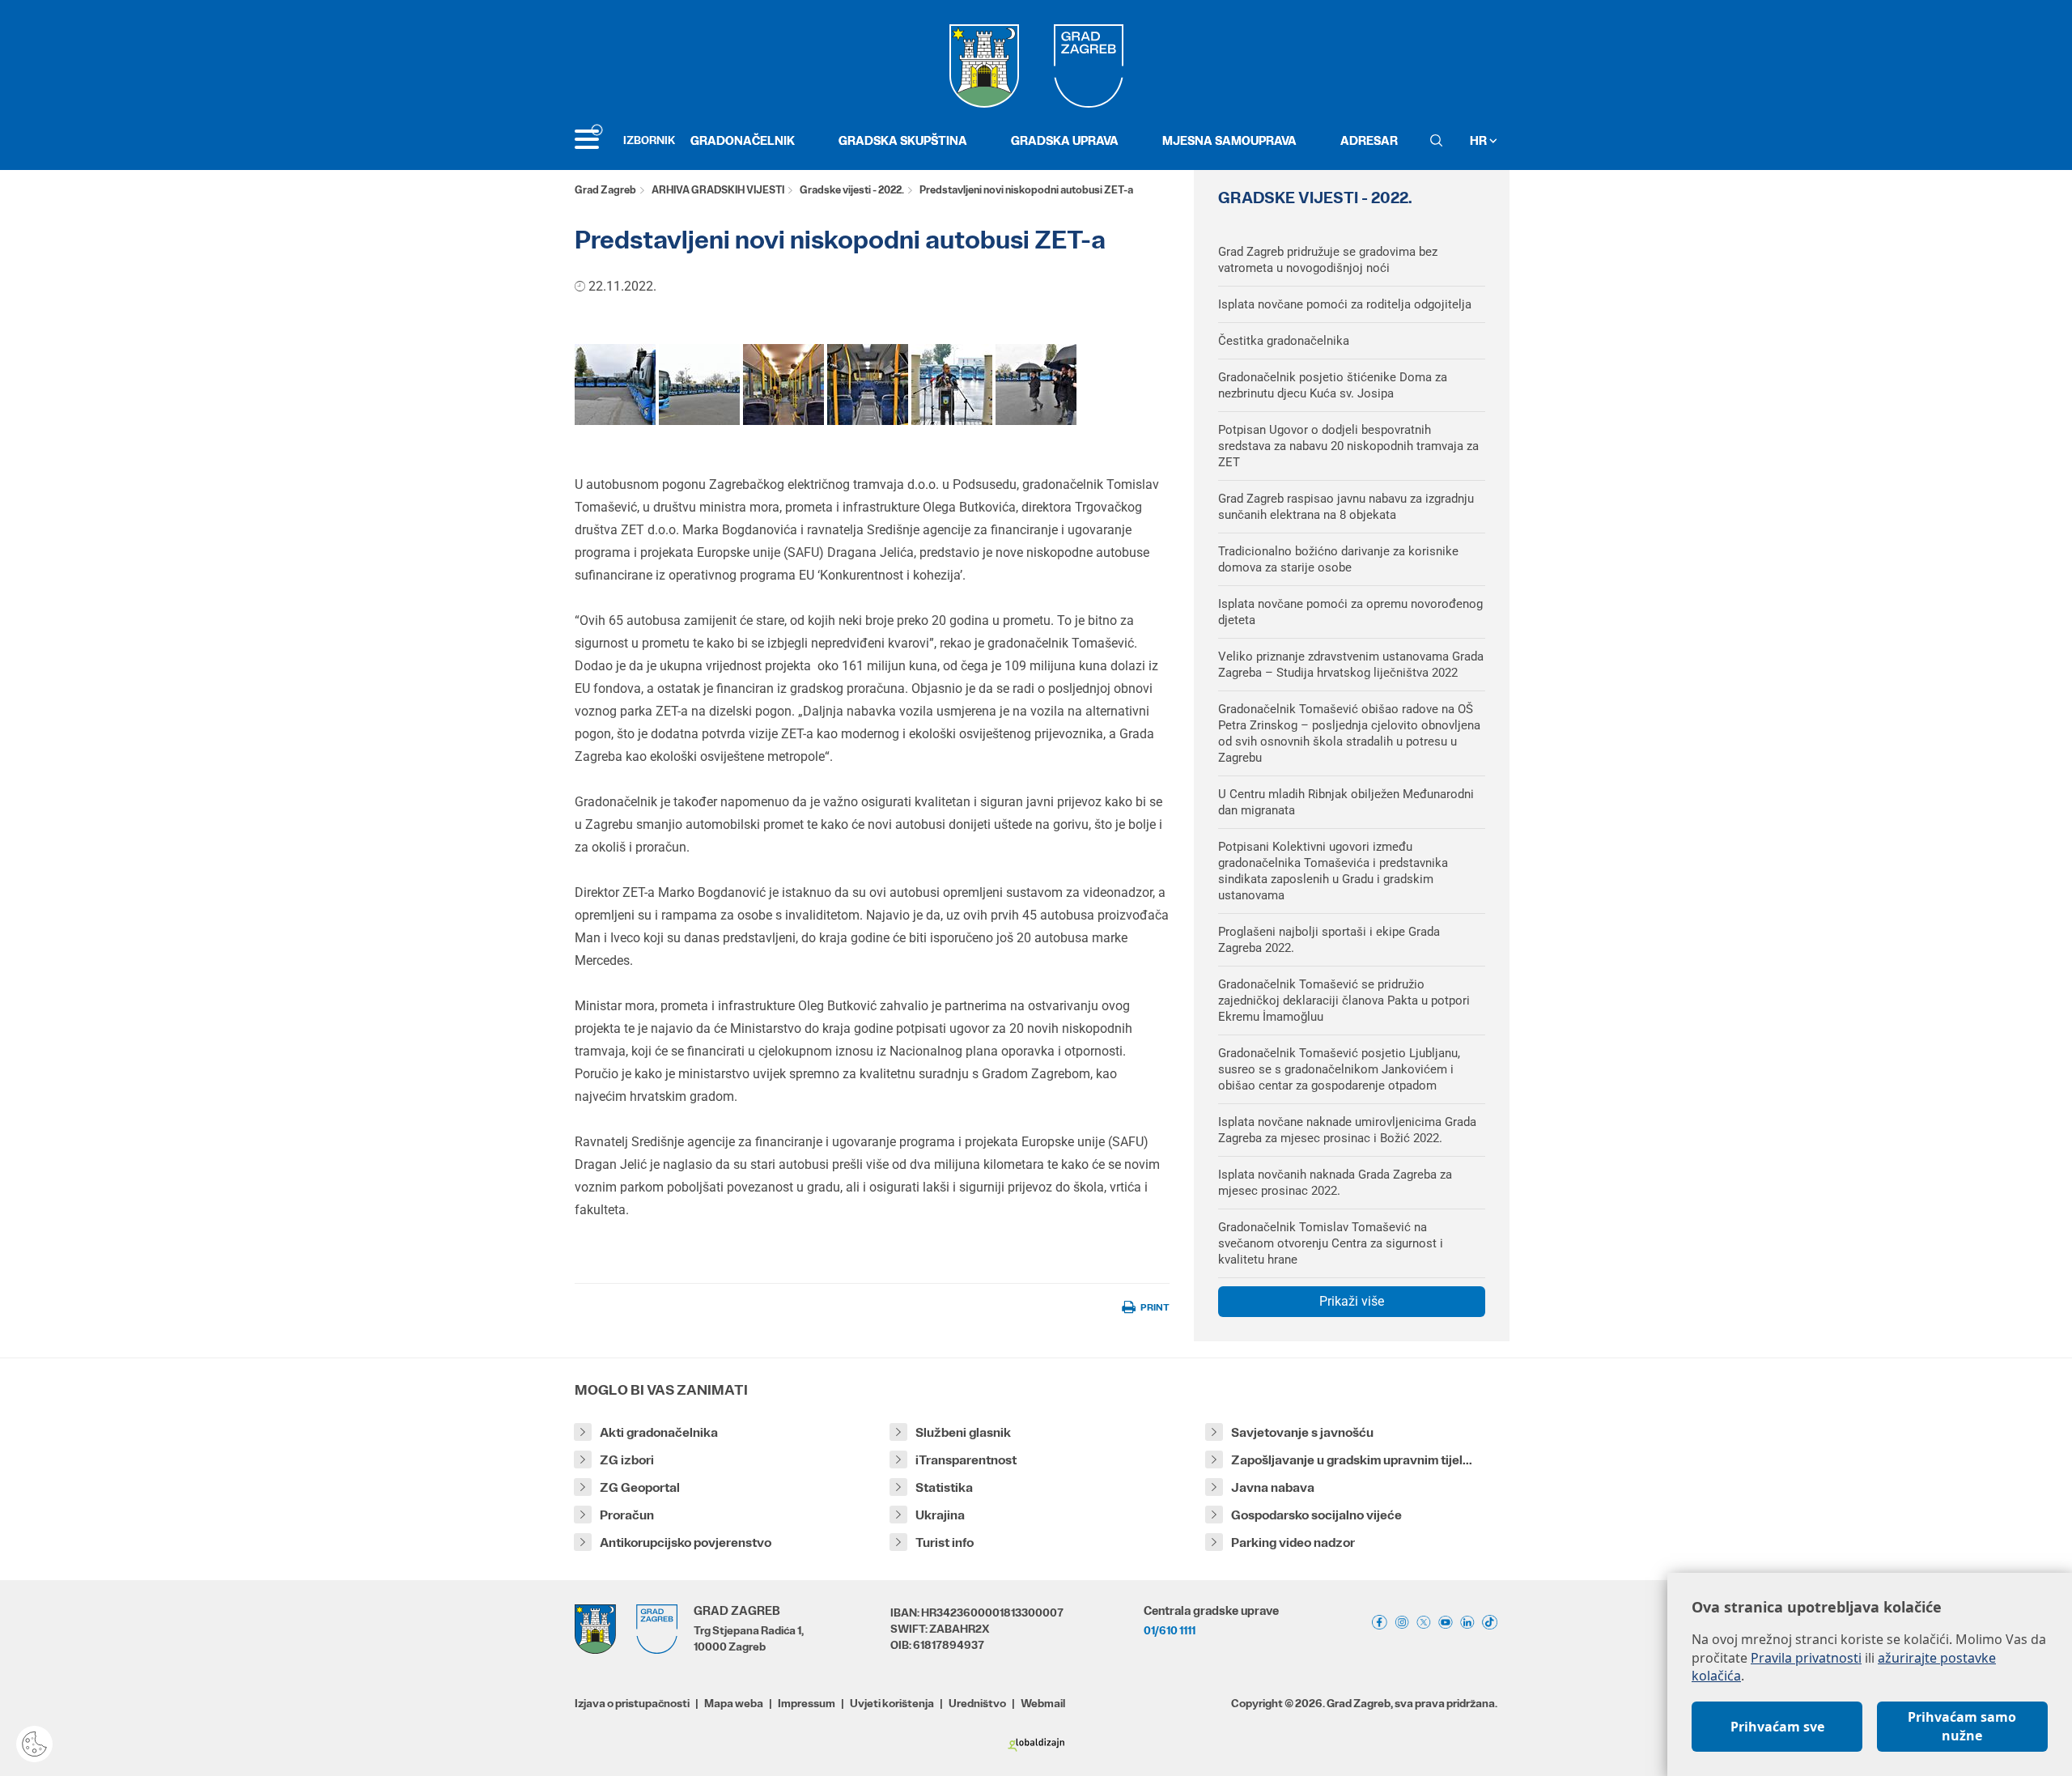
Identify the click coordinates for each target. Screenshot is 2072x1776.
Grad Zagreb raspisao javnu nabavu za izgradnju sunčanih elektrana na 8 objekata (1346, 507)
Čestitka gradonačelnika (1284, 341)
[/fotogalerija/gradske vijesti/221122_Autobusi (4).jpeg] (699, 384)
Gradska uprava (1065, 140)
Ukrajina (940, 1515)
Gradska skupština (903, 140)
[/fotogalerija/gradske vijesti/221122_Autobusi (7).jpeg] (868, 384)
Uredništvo (977, 1703)
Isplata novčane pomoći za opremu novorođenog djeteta (1350, 612)
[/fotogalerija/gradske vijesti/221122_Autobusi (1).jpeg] (615, 384)
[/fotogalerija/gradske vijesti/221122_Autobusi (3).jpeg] (952, 384)
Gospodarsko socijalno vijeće (1316, 1515)
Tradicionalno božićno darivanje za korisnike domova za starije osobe (1338, 559)
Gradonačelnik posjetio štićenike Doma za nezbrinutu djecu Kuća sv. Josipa (1333, 385)
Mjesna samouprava (1229, 140)
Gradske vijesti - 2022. (852, 190)
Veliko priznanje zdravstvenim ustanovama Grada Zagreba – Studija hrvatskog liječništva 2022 (1351, 665)
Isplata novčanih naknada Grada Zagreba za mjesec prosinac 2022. (1335, 1183)
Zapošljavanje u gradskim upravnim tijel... (1352, 1460)
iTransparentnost (966, 1460)
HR (1480, 140)
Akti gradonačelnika (659, 1432)
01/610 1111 (1170, 1630)
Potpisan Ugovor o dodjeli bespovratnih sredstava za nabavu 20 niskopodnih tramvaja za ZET (1348, 446)
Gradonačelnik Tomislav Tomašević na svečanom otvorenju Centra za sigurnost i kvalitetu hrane (1331, 1243)
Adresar (1369, 140)
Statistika (944, 1487)
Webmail (1043, 1703)
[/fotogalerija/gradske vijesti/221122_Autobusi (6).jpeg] (1036, 384)
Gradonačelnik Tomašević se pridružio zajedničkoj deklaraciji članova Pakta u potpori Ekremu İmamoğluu (1344, 1001)
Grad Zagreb (605, 190)
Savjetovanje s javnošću (1302, 1432)
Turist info (945, 1542)
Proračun (627, 1515)
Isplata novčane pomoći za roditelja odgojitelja (1345, 304)
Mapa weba (734, 1703)
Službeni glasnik (963, 1432)
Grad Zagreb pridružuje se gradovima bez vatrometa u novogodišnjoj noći (1328, 260)
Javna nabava (1273, 1487)
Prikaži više (1352, 1301)
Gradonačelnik (743, 140)
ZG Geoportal (640, 1487)
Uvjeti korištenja (892, 1703)
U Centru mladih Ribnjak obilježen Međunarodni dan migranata (1346, 802)
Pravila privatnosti (1806, 1658)
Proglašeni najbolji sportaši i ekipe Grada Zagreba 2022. (1329, 940)
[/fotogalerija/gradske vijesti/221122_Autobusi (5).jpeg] (783, 384)
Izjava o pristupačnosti (632, 1703)
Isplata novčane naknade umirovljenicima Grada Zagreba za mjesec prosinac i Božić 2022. (1347, 1130)
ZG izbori (627, 1460)
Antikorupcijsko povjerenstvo (686, 1542)
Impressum (807, 1703)
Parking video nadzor (1293, 1542)
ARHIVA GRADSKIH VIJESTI (718, 190)
